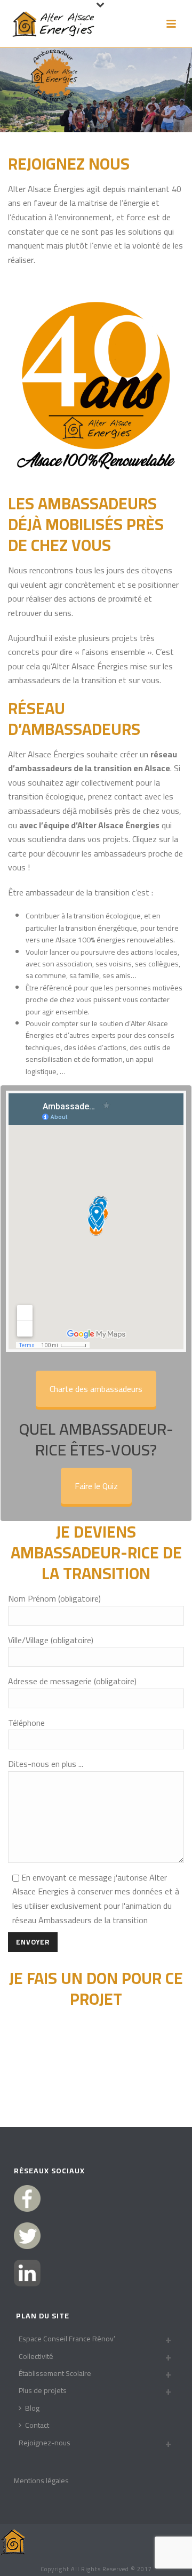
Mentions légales (41, 2481)
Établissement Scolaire (55, 2373)
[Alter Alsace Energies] (13, 2541)
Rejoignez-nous (45, 2443)
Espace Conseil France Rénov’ (67, 2339)
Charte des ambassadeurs (96, 1389)
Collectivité (36, 2356)
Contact (37, 2425)
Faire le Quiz (96, 1486)
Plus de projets (43, 2390)
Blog (32, 2408)
